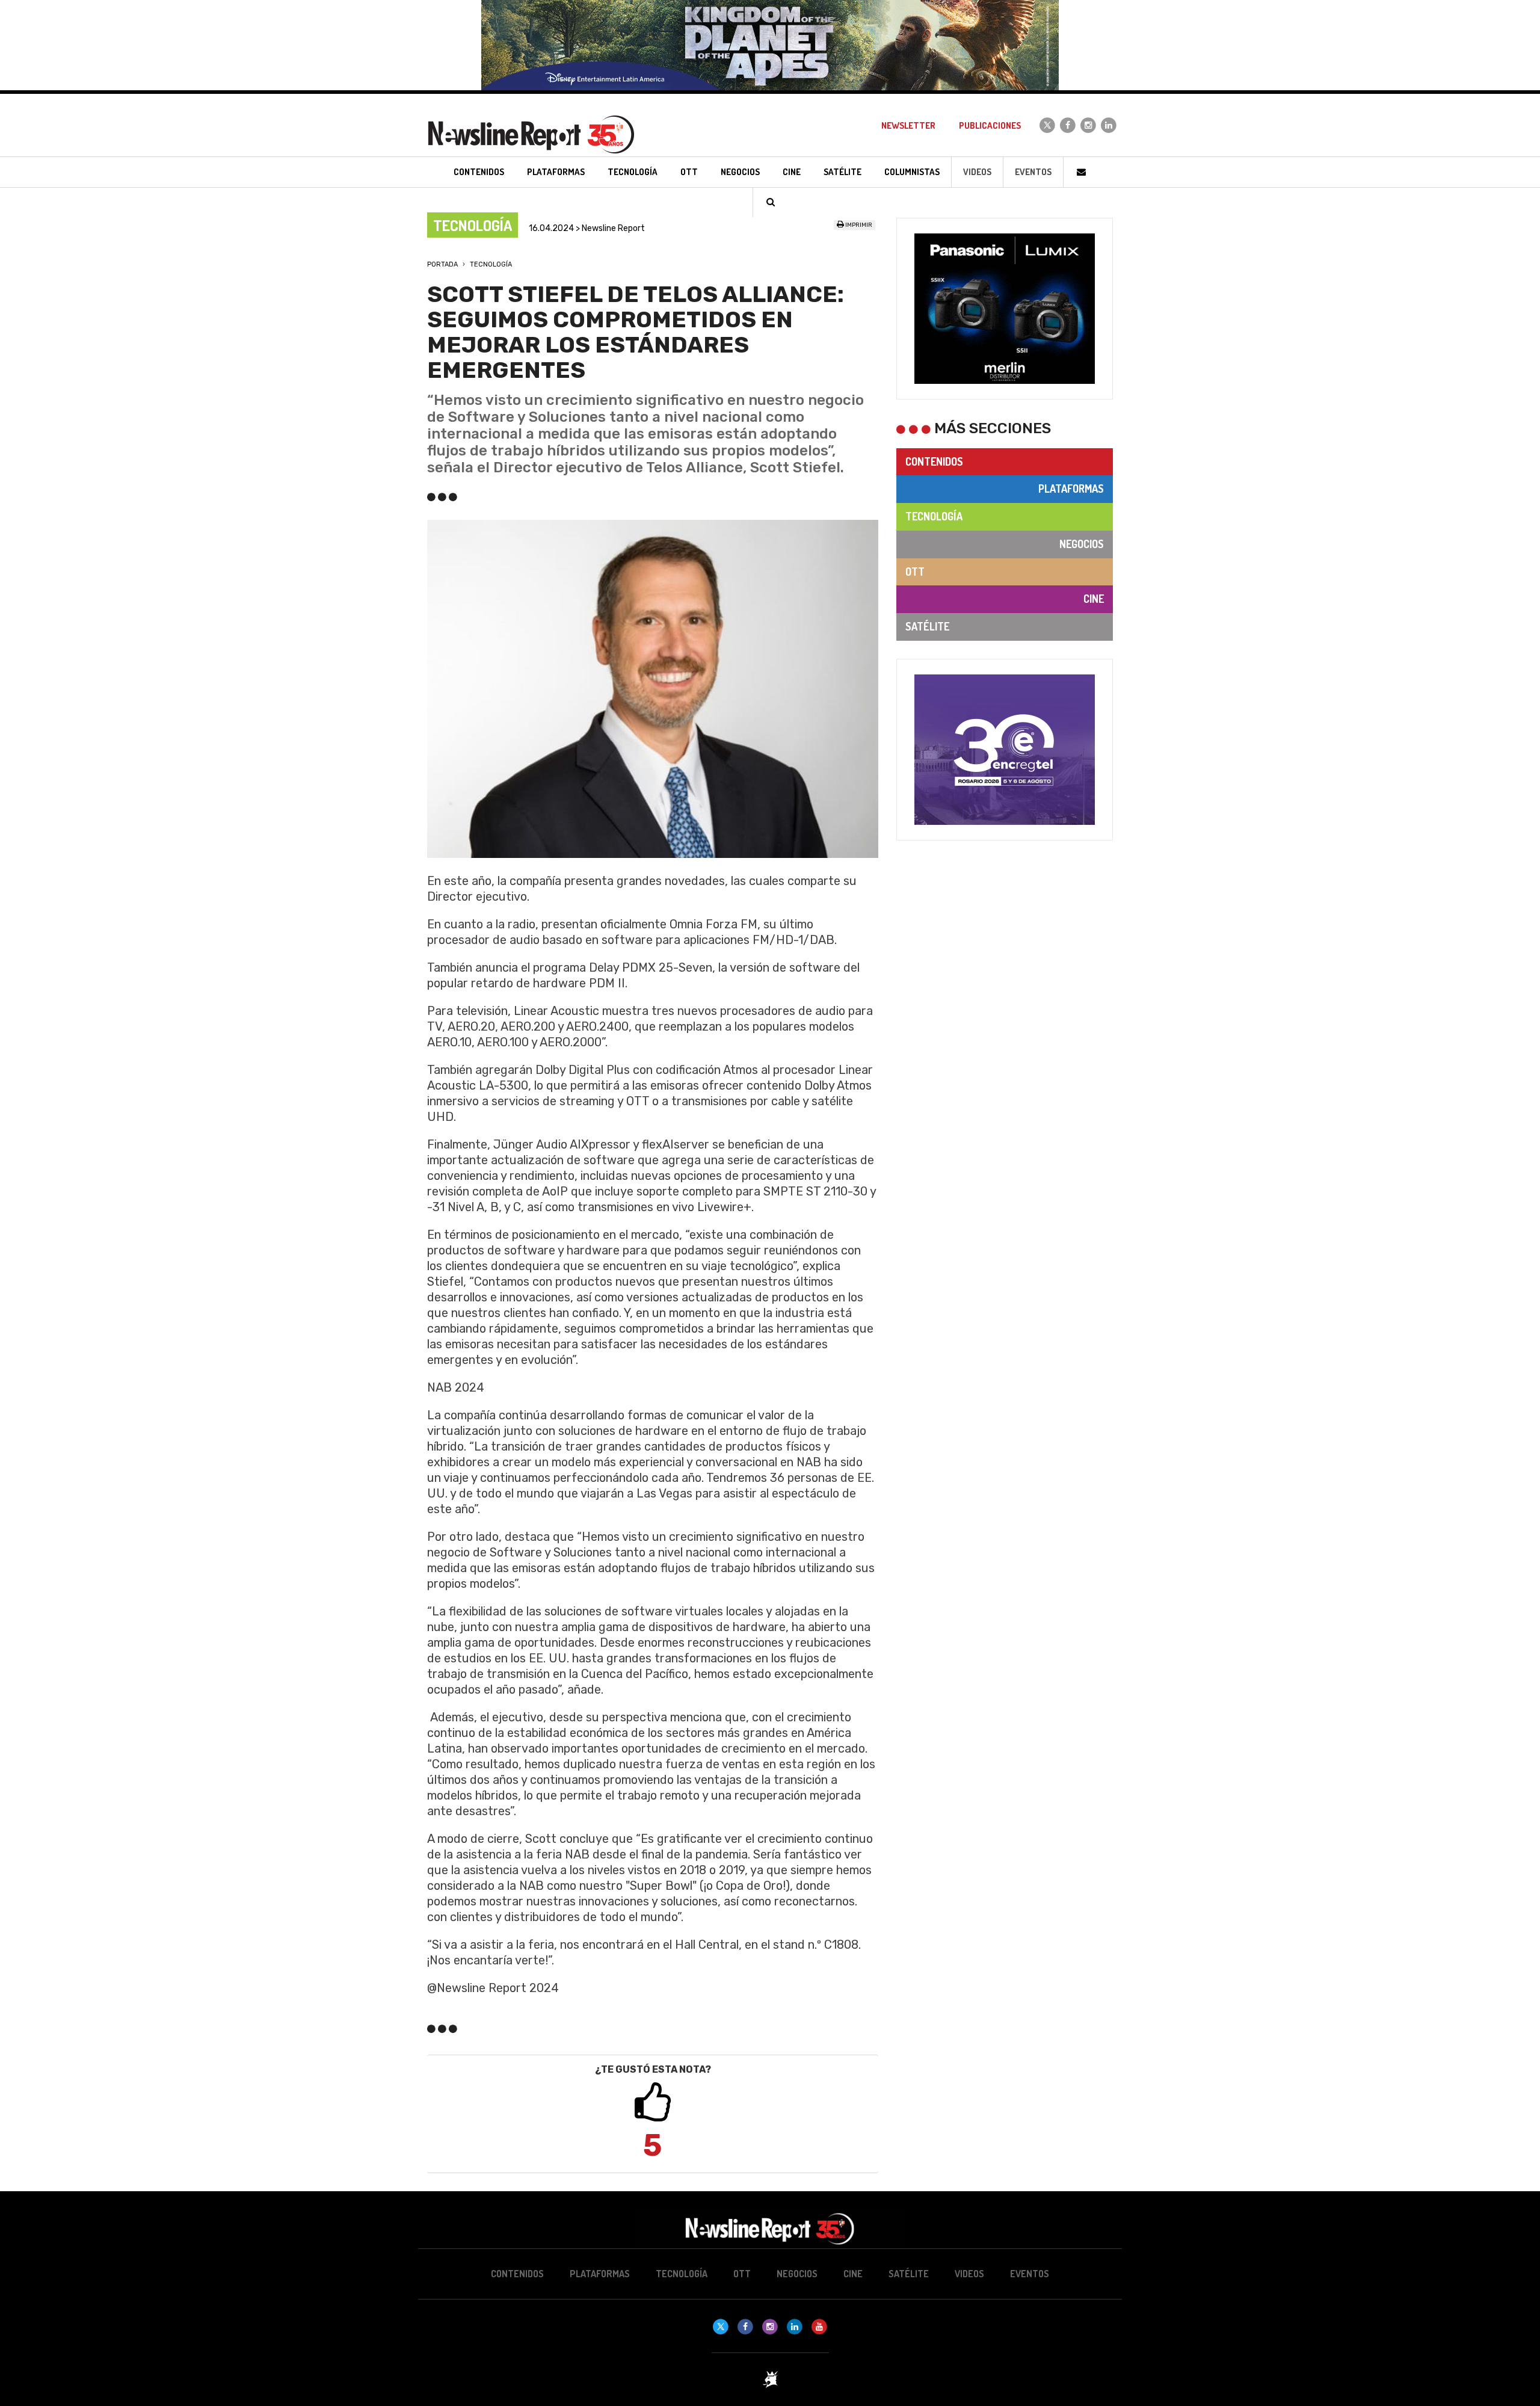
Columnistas (912, 172)
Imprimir (858, 225)
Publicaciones (990, 125)
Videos (977, 172)
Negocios (1082, 544)
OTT (915, 572)
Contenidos (934, 461)
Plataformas (1071, 489)
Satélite (927, 626)
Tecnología (491, 264)
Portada (442, 264)
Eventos (1033, 172)
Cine (1094, 599)
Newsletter (908, 125)
